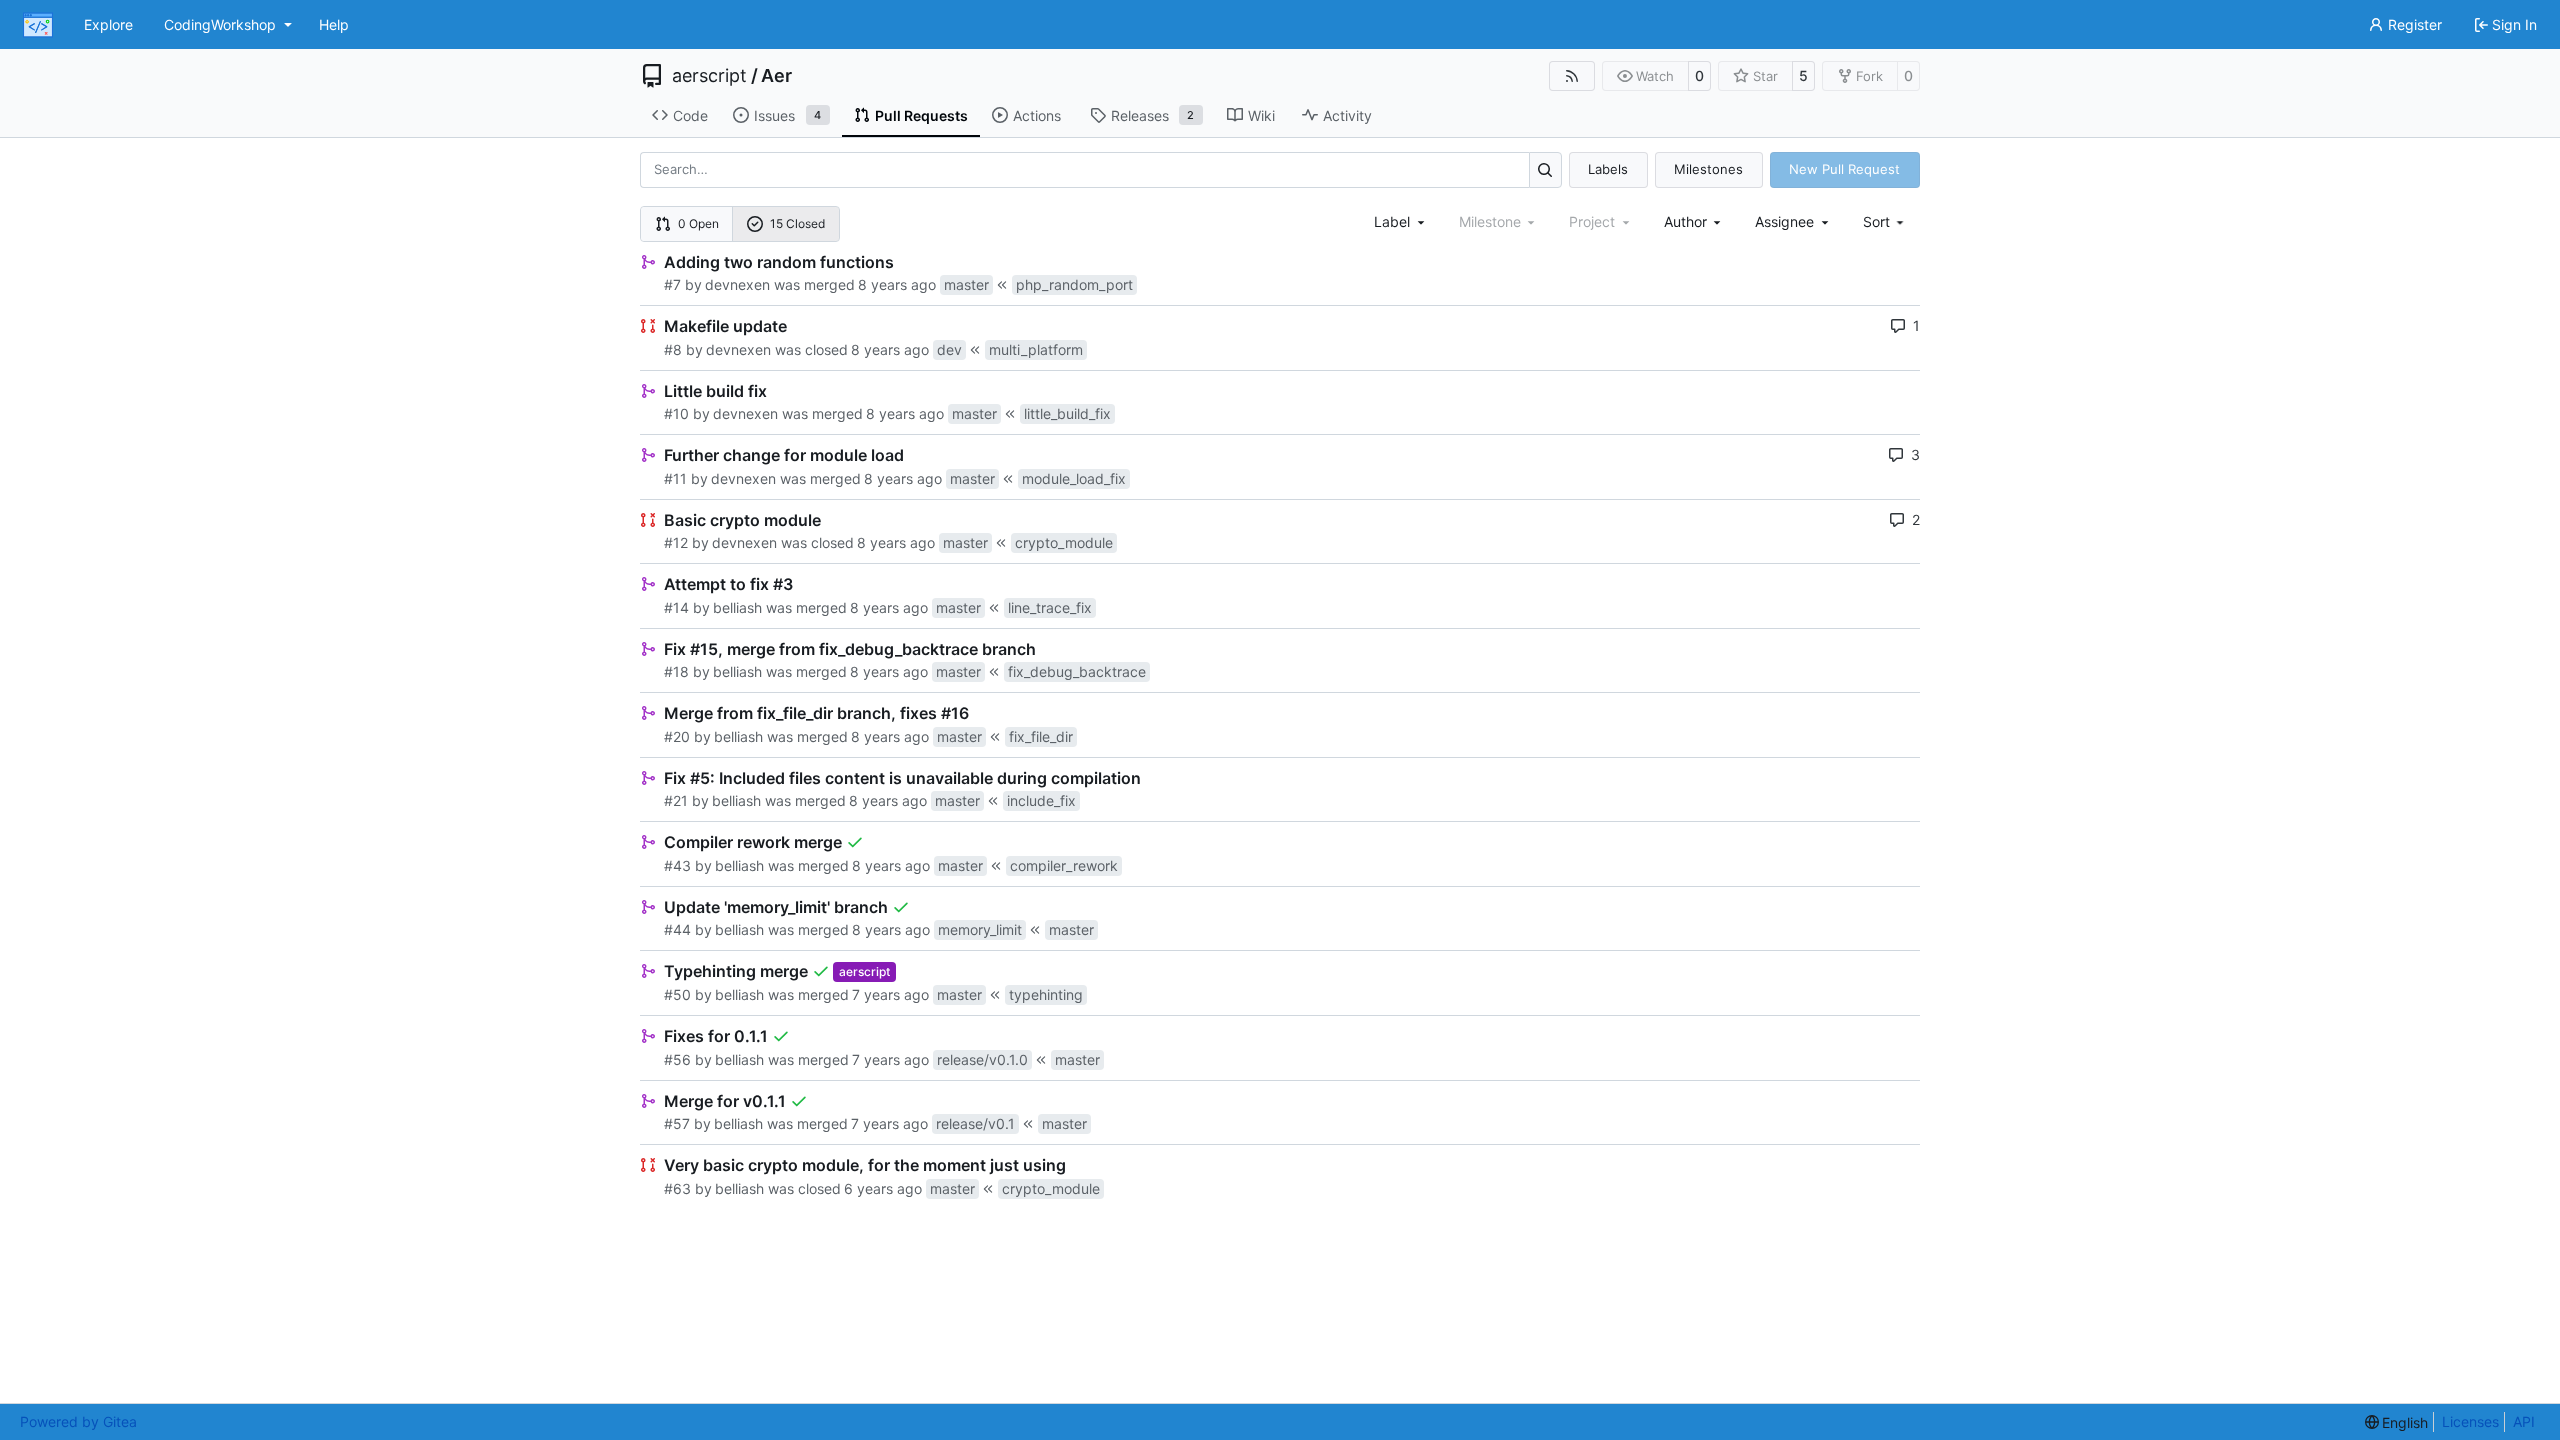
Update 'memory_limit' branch (776, 907)
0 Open (698, 223)
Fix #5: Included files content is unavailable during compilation (902, 778)
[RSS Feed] (1572, 76)
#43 (677, 865)
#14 (676, 607)
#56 (677, 1059)
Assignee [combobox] (1784, 221)
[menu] (1885, 221)
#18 (676, 671)
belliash (737, 607)
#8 (673, 349)
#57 (677, 1123)
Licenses (2470, 1421)
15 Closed (797, 223)
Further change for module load (784, 455)
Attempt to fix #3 (728, 584)
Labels (1608, 169)
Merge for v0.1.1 (725, 1101)
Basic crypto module (742, 520)
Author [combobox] (1685, 221)
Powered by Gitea (78, 1421)
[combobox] (1401, 221)
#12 (676, 542)
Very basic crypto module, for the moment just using (865, 1165)
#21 (676, 800)
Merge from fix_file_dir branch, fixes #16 (816, 713)
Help (334, 24)
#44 (677, 929)
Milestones (1708, 169)
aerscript (709, 76)
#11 (675, 478)
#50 (677, 994)
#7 (672, 284)
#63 (677, 1188)
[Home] (38, 25)
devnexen (737, 284)
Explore (108, 24)
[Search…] (1545, 169)
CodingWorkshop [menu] (220, 24)
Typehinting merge (736, 971)
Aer (776, 76)
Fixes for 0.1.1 (716, 1036)
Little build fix (715, 391)
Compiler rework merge (753, 842)
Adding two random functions (779, 262)
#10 (676, 413)
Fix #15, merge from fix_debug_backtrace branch (850, 649)
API (2524, 1421)
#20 (677, 736)
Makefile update (725, 326)
